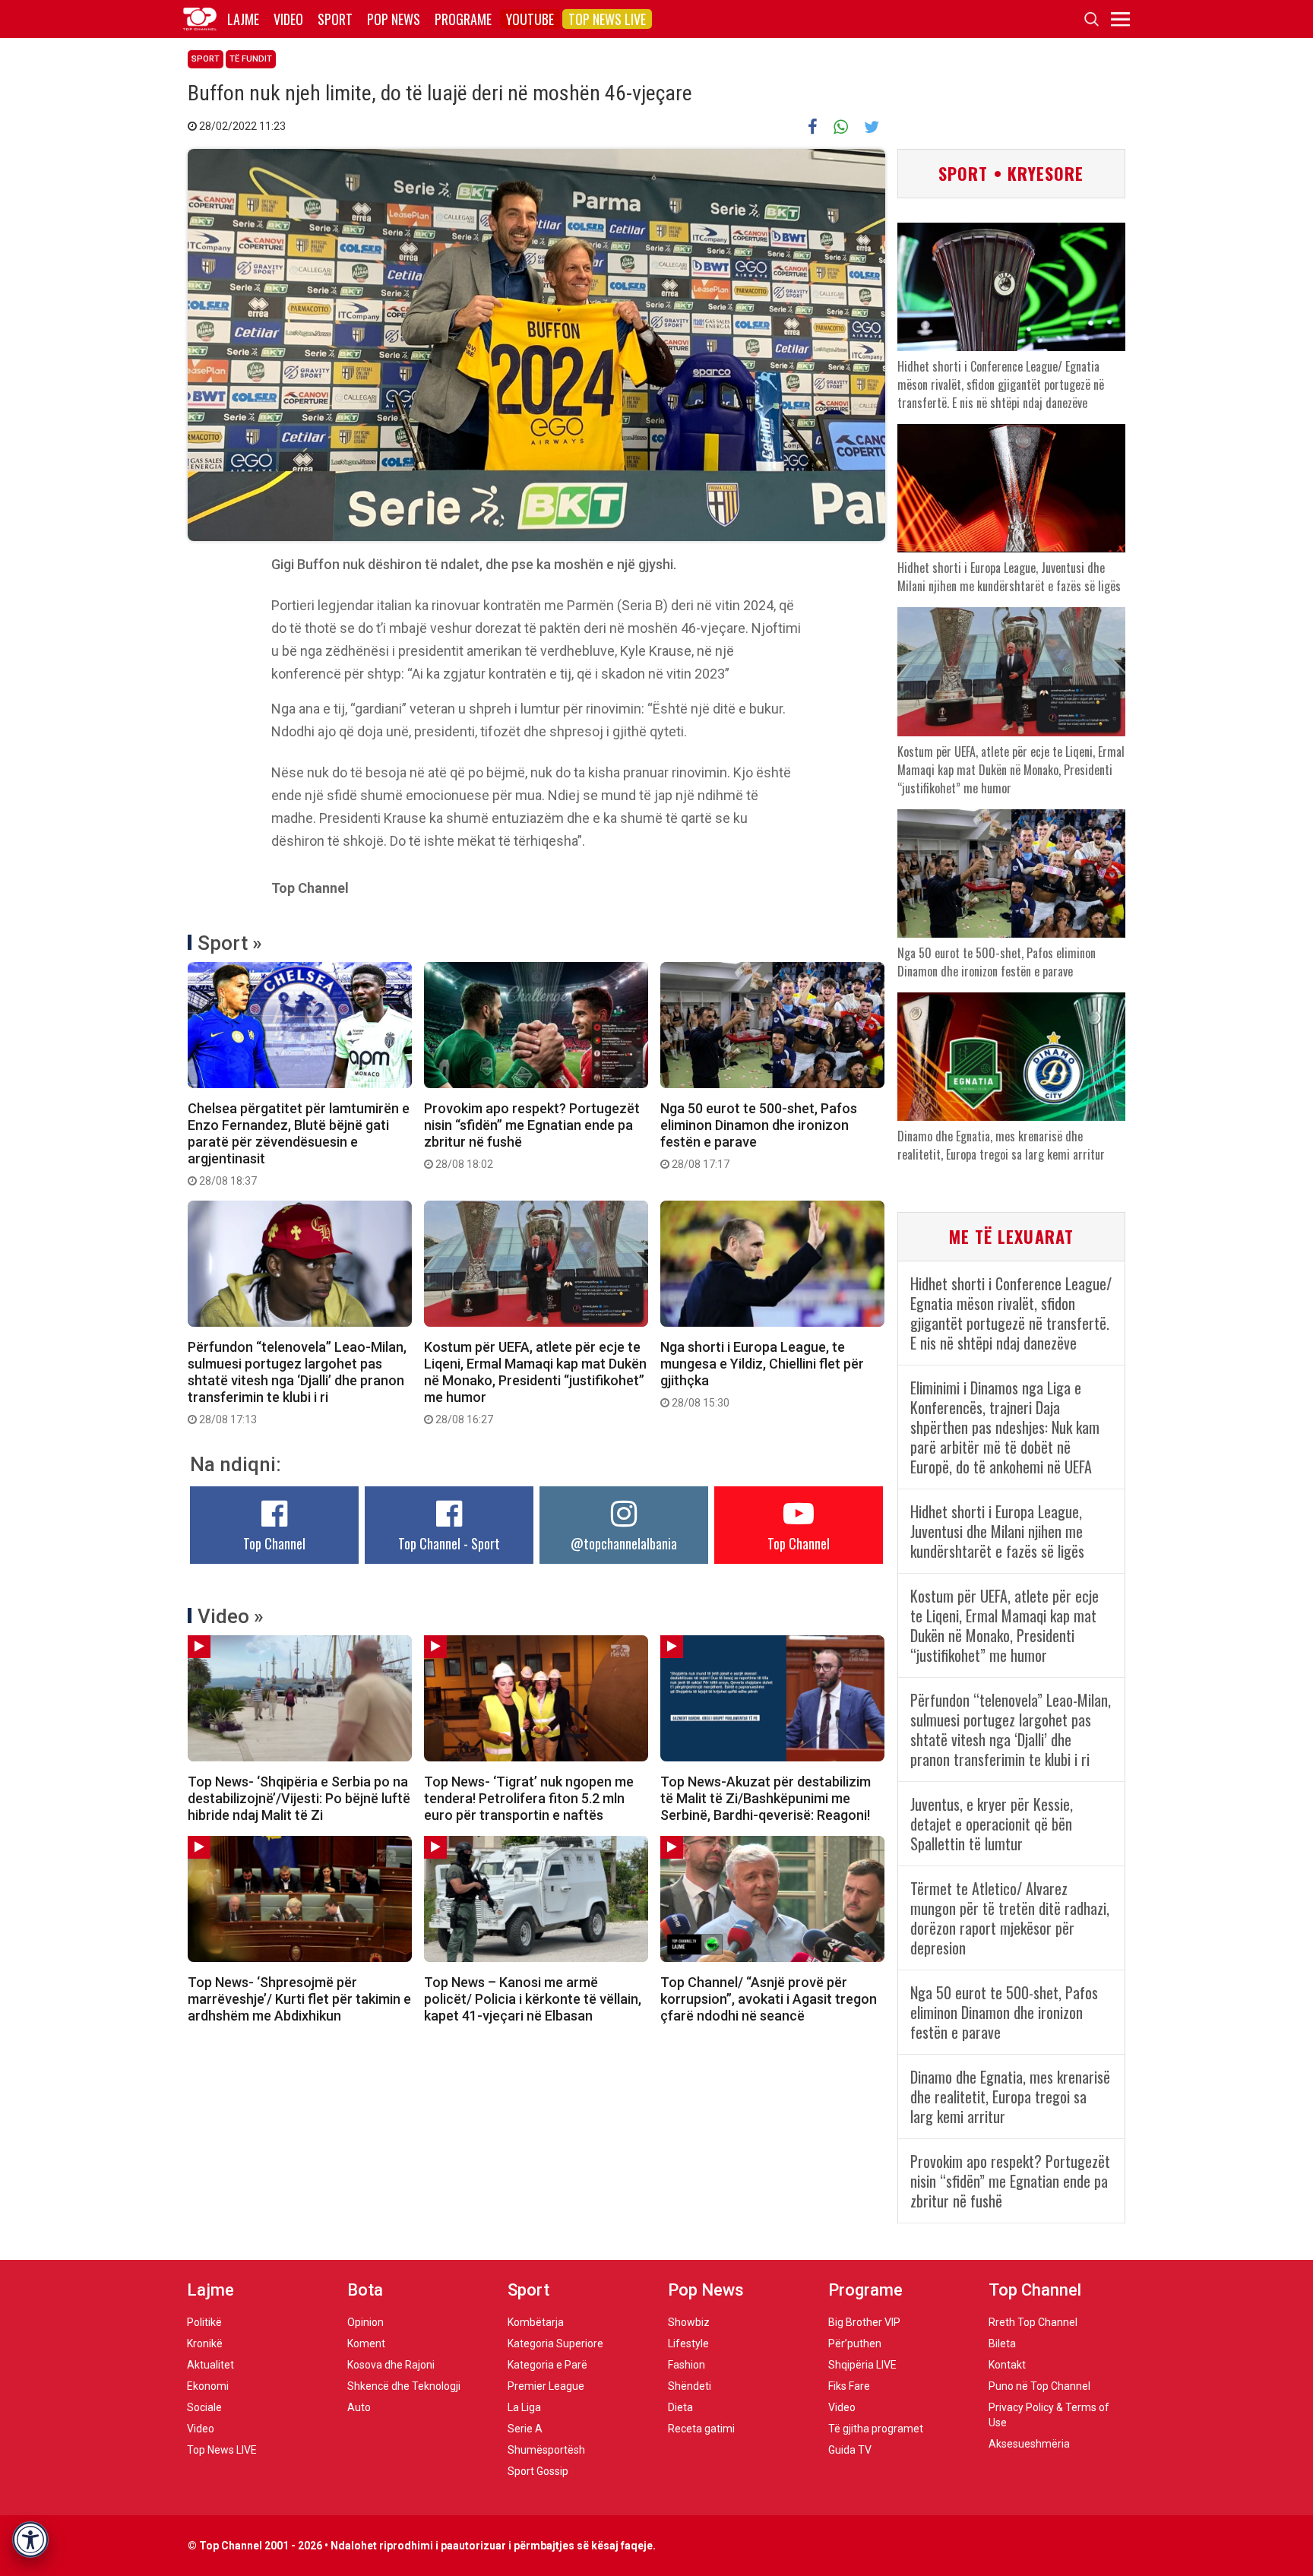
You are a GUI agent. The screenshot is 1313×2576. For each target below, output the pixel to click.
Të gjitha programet (876, 2429)
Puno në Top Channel (1039, 2386)
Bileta (1002, 2343)
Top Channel (274, 1543)
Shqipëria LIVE (862, 2365)
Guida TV (850, 2450)
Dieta (680, 2407)
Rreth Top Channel (1033, 2322)
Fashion (687, 2365)
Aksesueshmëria (1029, 2444)
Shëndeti (690, 2386)
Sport (335, 19)
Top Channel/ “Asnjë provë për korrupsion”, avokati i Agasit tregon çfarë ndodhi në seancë (769, 1999)
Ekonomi (208, 2386)
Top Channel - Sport (449, 1543)
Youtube (530, 19)
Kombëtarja (536, 2322)
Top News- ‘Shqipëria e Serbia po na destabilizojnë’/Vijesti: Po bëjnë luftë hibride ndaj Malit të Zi (299, 1798)
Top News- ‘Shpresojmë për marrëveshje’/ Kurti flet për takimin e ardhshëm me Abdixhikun (299, 1999)
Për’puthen (855, 2343)
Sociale (204, 2407)
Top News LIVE (607, 19)
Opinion (365, 2322)
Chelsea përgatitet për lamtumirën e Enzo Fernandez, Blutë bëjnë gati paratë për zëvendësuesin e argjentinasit (299, 1144)
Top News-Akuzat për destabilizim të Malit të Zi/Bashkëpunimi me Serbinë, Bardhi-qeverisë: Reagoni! (766, 1798)
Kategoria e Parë (547, 2365)
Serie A (525, 2429)
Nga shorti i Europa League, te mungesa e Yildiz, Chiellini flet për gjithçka (762, 1374)
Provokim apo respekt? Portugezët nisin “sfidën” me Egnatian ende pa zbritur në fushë (532, 1135)
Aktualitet (210, 2365)
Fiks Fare (849, 2386)
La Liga (524, 2407)
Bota (365, 2290)
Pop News (394, 19)
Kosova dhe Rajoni (391, 2365)
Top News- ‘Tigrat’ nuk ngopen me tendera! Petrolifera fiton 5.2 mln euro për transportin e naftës (529, 1798)
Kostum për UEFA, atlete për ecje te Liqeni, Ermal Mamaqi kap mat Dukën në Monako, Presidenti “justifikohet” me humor (535, 1382)
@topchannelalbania (624, 1543)
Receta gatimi (701, 2429)
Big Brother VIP (864, 2322)
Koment (366, 2343)
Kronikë (205, 2343)
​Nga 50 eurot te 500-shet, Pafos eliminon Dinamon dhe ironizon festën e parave (759, 1135)
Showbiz (689, 2322)
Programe (463, 19)
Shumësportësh (546, 2450)
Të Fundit (251, 59)
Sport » (230, 943)
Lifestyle (688, 2343)
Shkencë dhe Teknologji (404, 2386)
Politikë (204, 2322)
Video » (231, 1616)
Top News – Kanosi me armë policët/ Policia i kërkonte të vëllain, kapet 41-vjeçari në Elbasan (533, 1999)
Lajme (243, 19)
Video (288, 19)
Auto (359, 2407)
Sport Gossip (538, 2471)
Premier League (546, 2386)
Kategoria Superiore (555, 2343)
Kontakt (1007, 2365)
